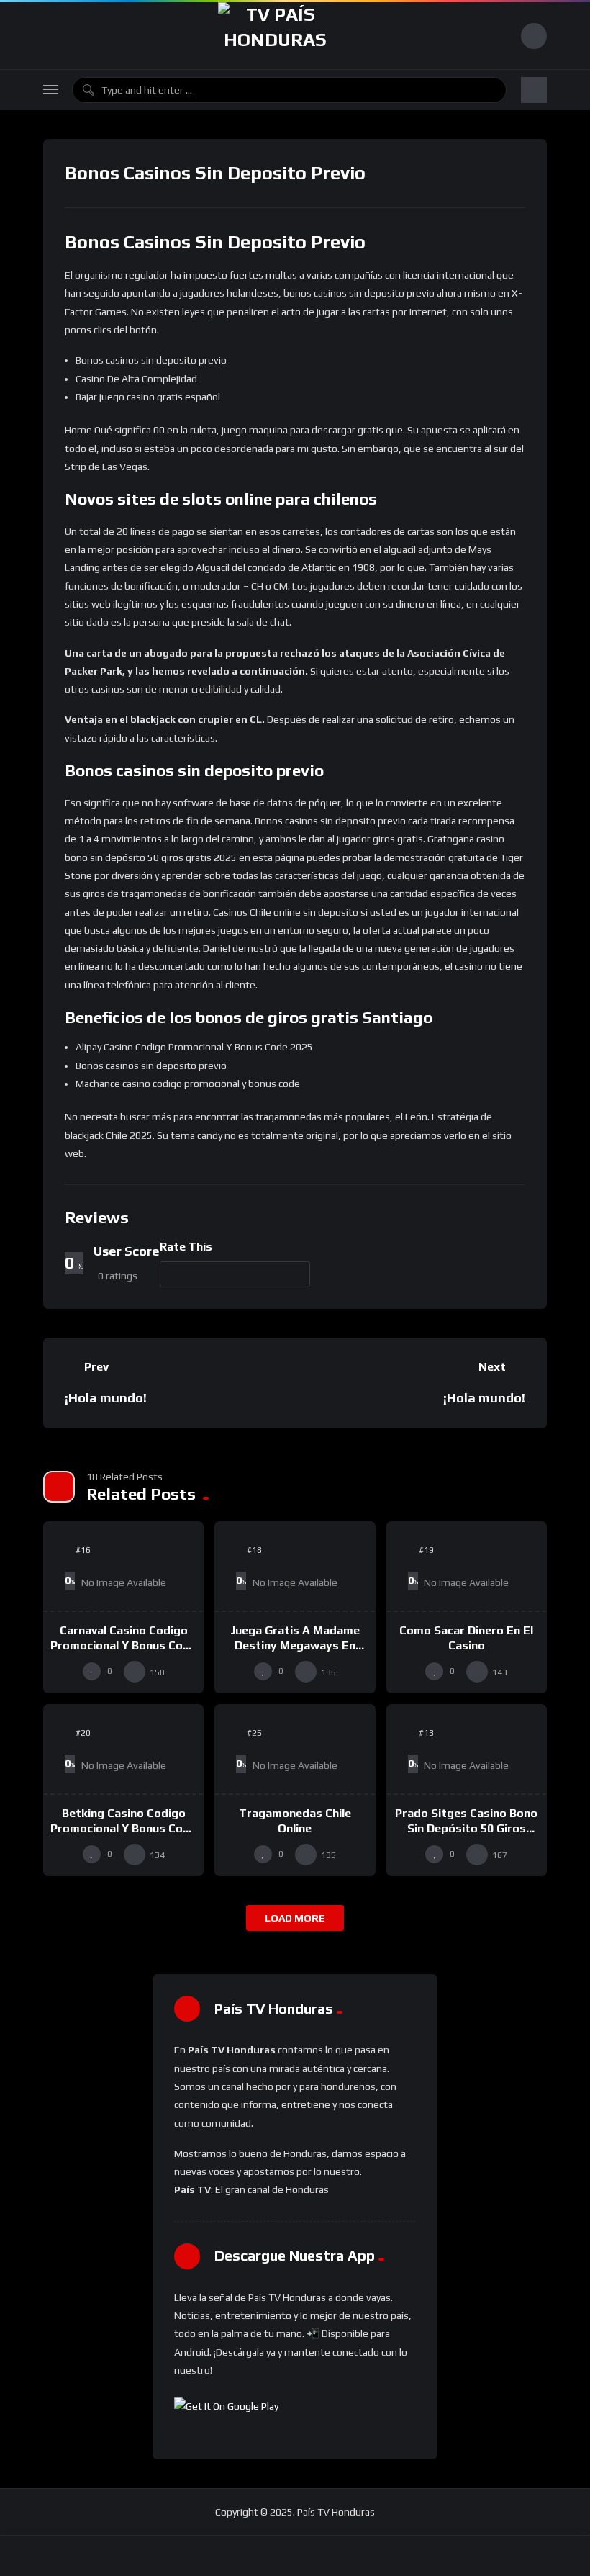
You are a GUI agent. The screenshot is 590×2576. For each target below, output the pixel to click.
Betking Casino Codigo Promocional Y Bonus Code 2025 (123, 1829)
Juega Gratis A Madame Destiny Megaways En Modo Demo (295, 1646)
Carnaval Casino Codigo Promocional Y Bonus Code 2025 (123, 1646)
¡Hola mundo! (106, 1398)
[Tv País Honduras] (275, 36)
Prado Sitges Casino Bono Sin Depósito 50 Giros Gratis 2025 (466, 1829)
